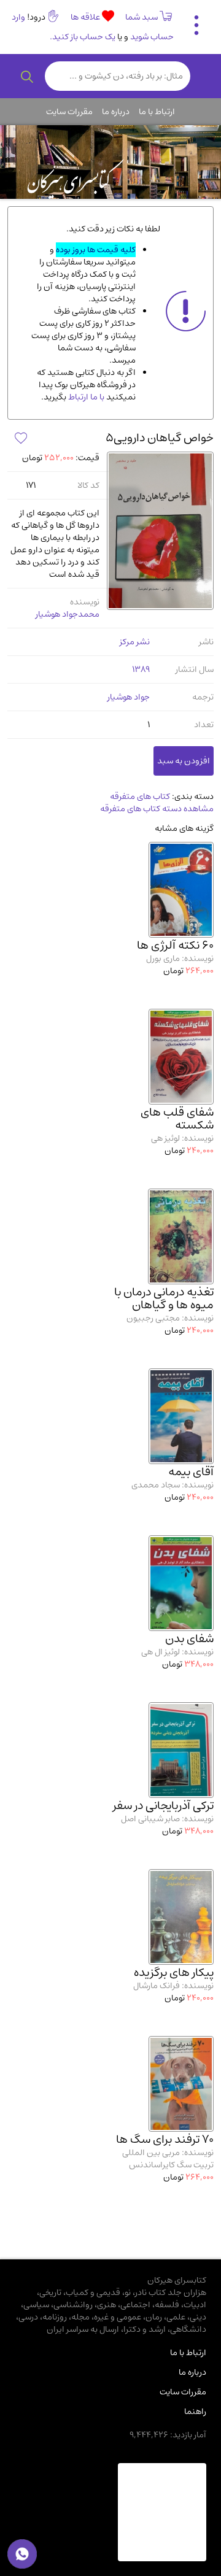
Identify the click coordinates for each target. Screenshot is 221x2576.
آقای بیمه (191, 1472)
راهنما (195, 2412)
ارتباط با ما (157, 112)
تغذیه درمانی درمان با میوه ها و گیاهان (164, 1298)
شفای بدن (189, 1639)
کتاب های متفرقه (140, 796)
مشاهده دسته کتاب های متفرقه (157, 809)
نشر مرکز (135, 642)
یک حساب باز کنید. (83, 37)
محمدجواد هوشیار (68, 614)
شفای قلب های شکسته (177, 1119)
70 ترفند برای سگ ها (165, 2139)
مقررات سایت (69, 112)
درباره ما (116, 112)
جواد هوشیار (129, 697)
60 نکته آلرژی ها (175, 945)
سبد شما (142, 17)
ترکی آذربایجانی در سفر (163, 1806)
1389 (141, 669)
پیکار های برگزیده (174, 1972)
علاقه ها (86, 17)
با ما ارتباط (85, 397)
